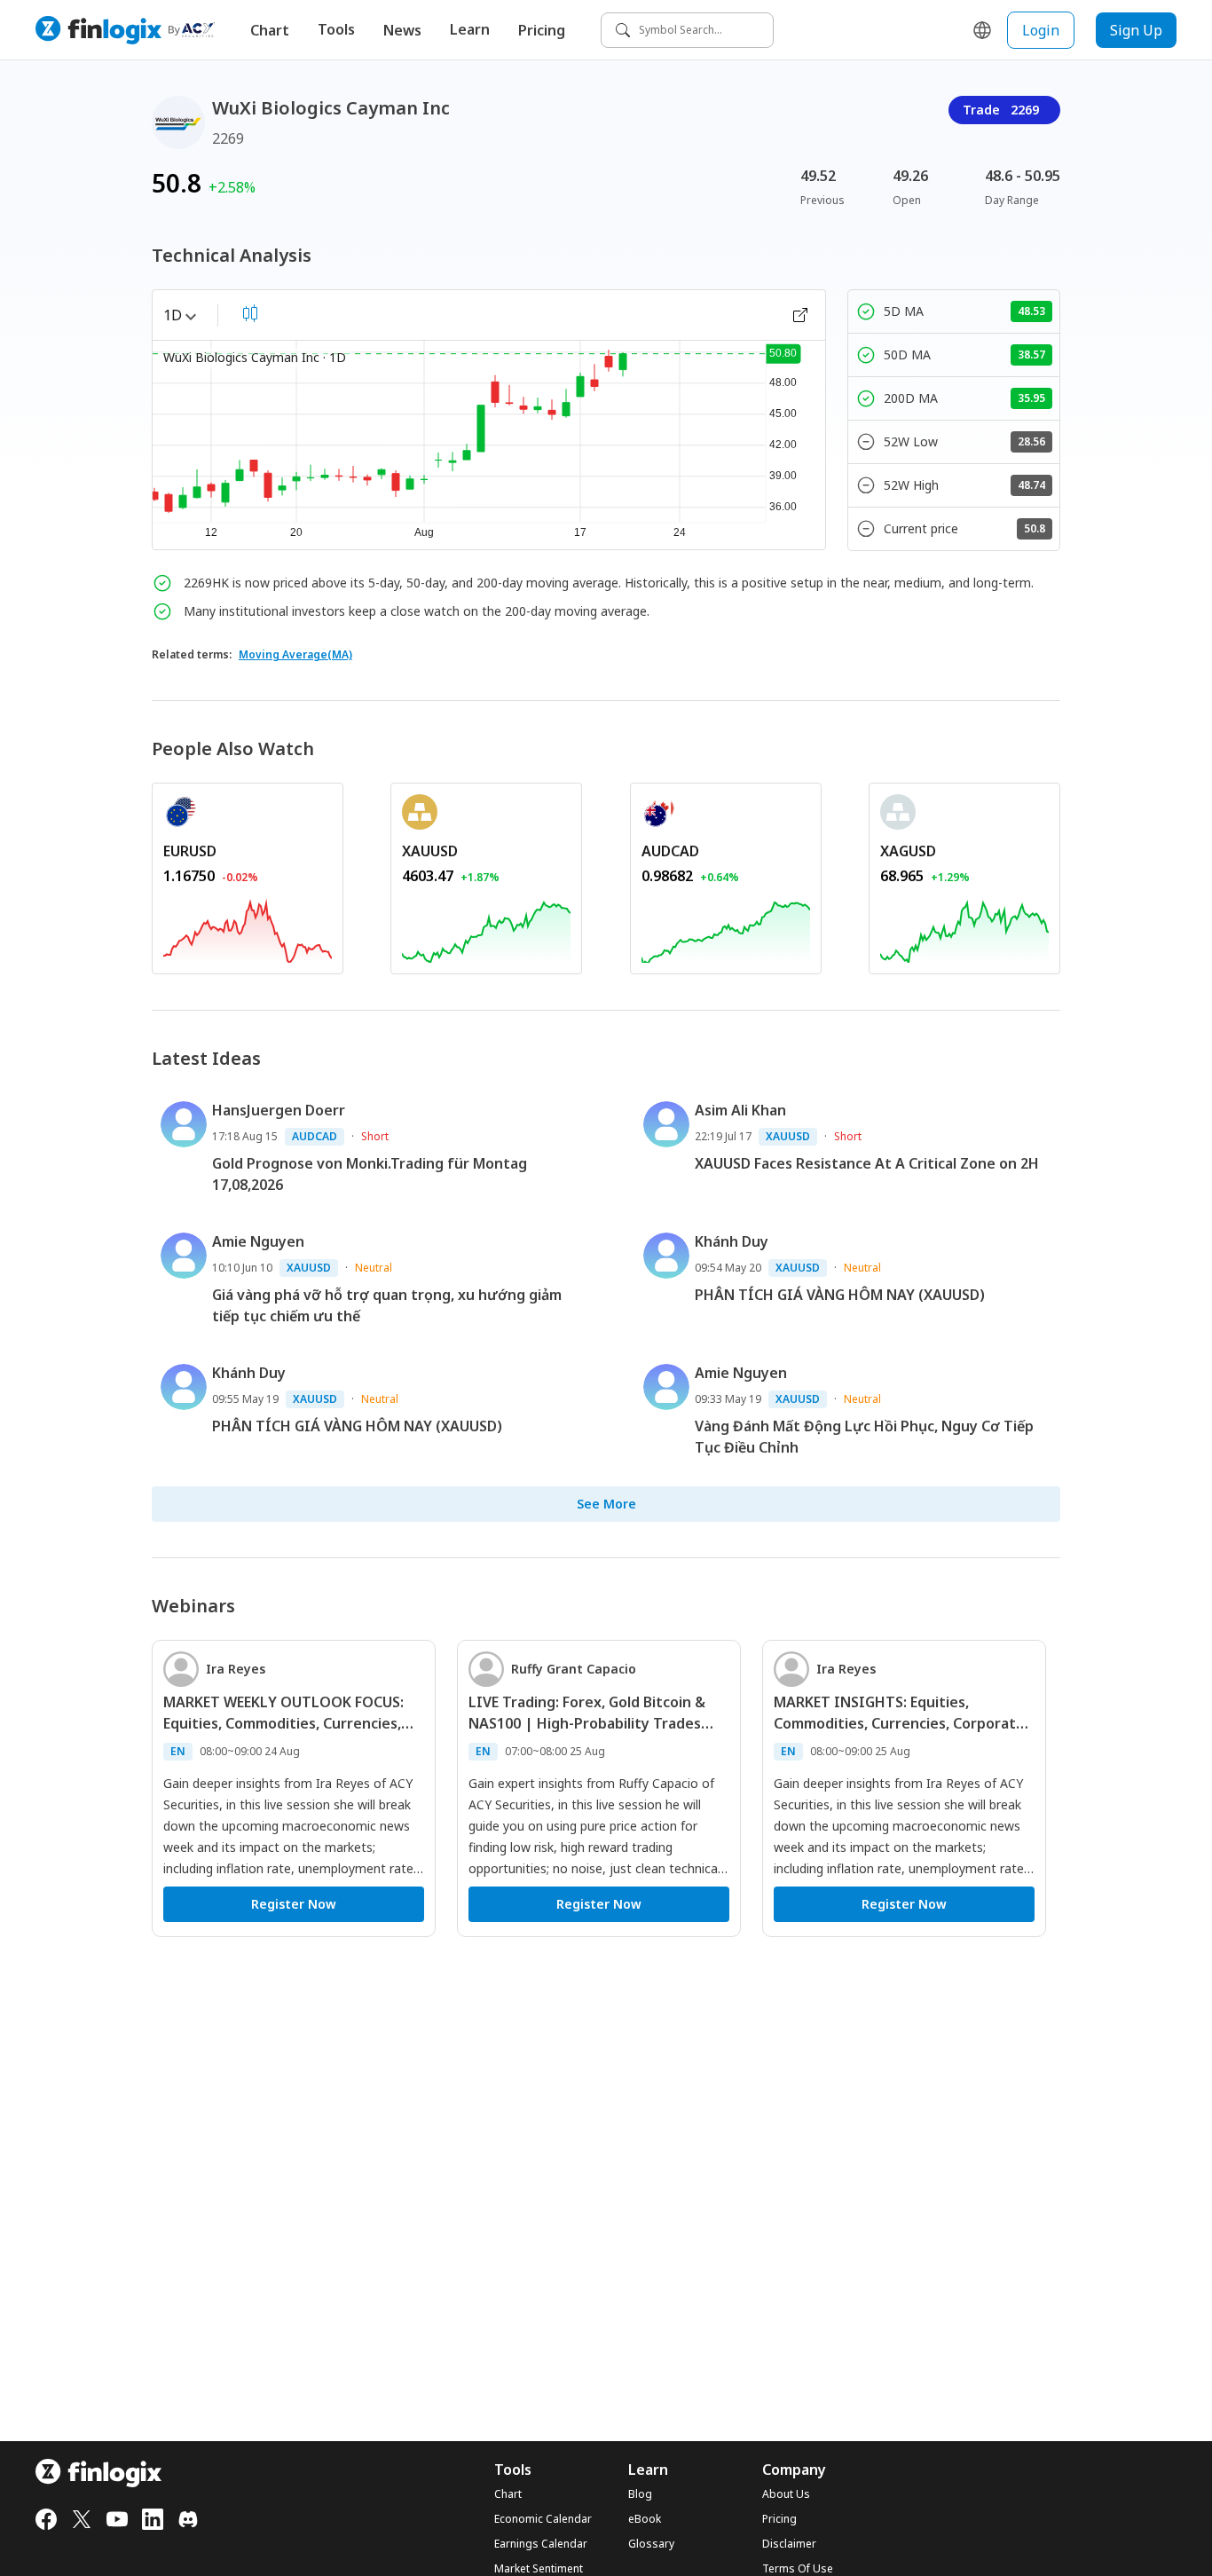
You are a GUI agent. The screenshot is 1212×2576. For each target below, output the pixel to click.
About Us (786, 2494)
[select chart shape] (250, 313)
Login (1041, 30)
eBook (645, 2519)
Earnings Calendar (541, 2544)
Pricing (542, 30)
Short (375, 1136)
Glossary (651, 2544)
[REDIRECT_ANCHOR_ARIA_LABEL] (248, 928)
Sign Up (1136, 30)
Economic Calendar (543, 2519)
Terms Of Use (798, 2569)
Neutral (374, 1268)
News (402, 30)
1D (173, 315)
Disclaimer (789, 2544)
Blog (640, 2494)
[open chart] (800, 315)
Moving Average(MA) (295, 654)
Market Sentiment (539, 2569)
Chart (270, 30)
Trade (1001, 110)
